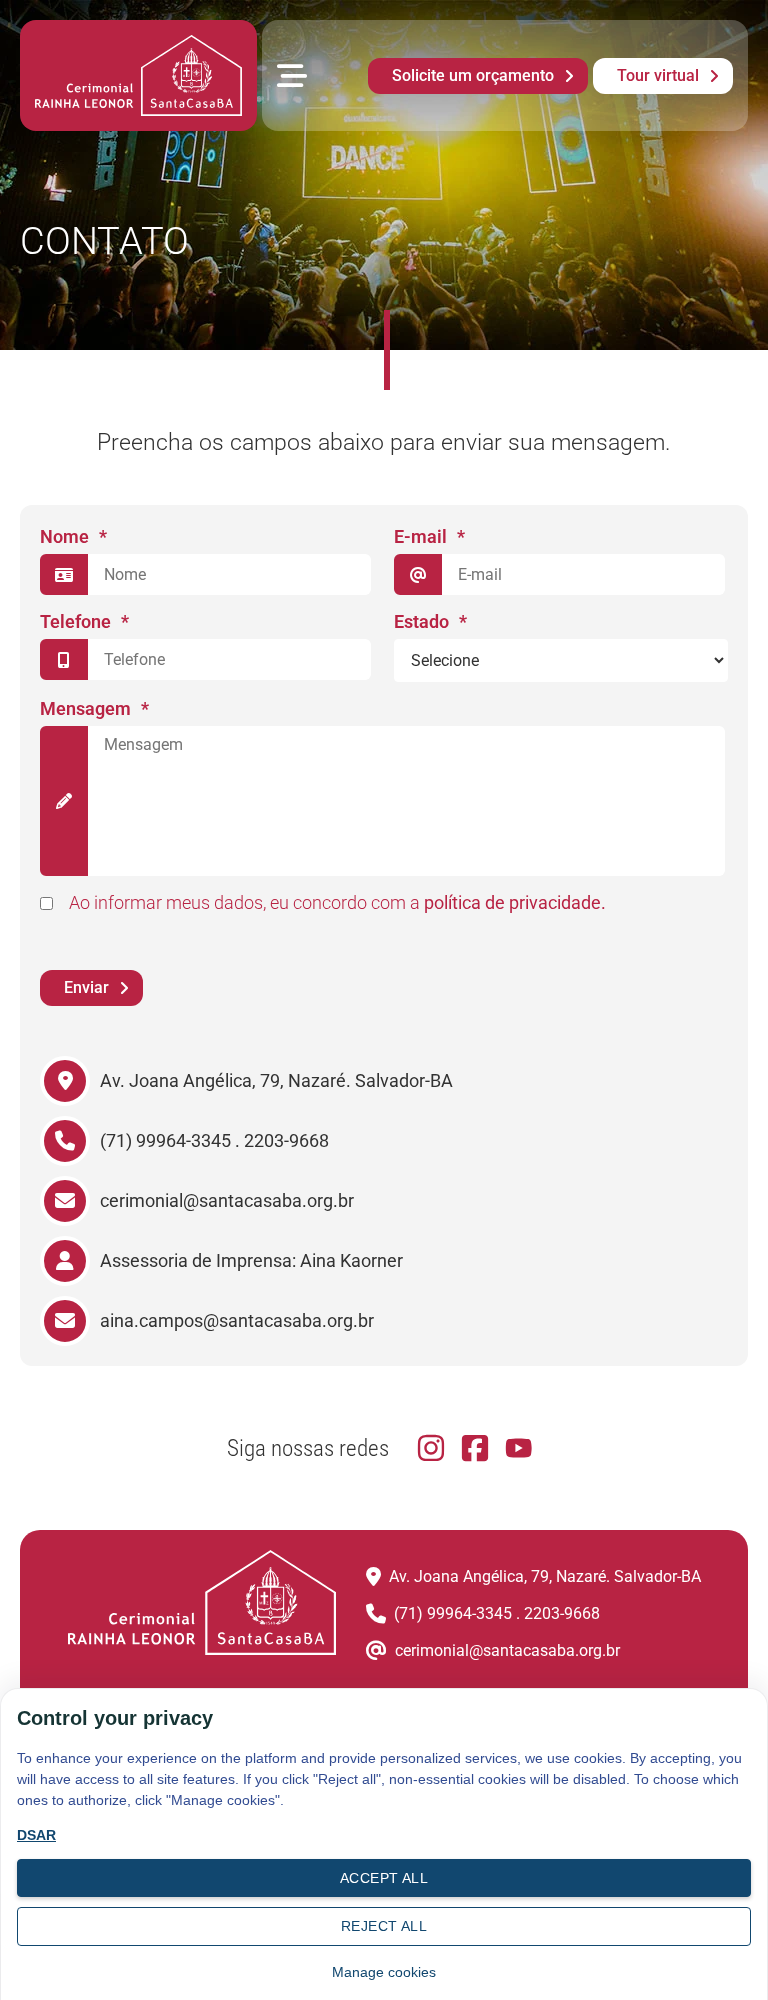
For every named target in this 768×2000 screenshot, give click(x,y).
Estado (430, 621)
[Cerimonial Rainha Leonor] (138, 75)
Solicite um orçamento (473, 75)
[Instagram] (431, 1448)
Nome (73, 536)
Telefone (84, 621)
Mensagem (94, 708)
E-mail (429, 536)
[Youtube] (519, 1448)
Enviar (86, 987)
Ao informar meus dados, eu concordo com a (337, 902)
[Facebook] (475, 1448)
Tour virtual (658, 75)
